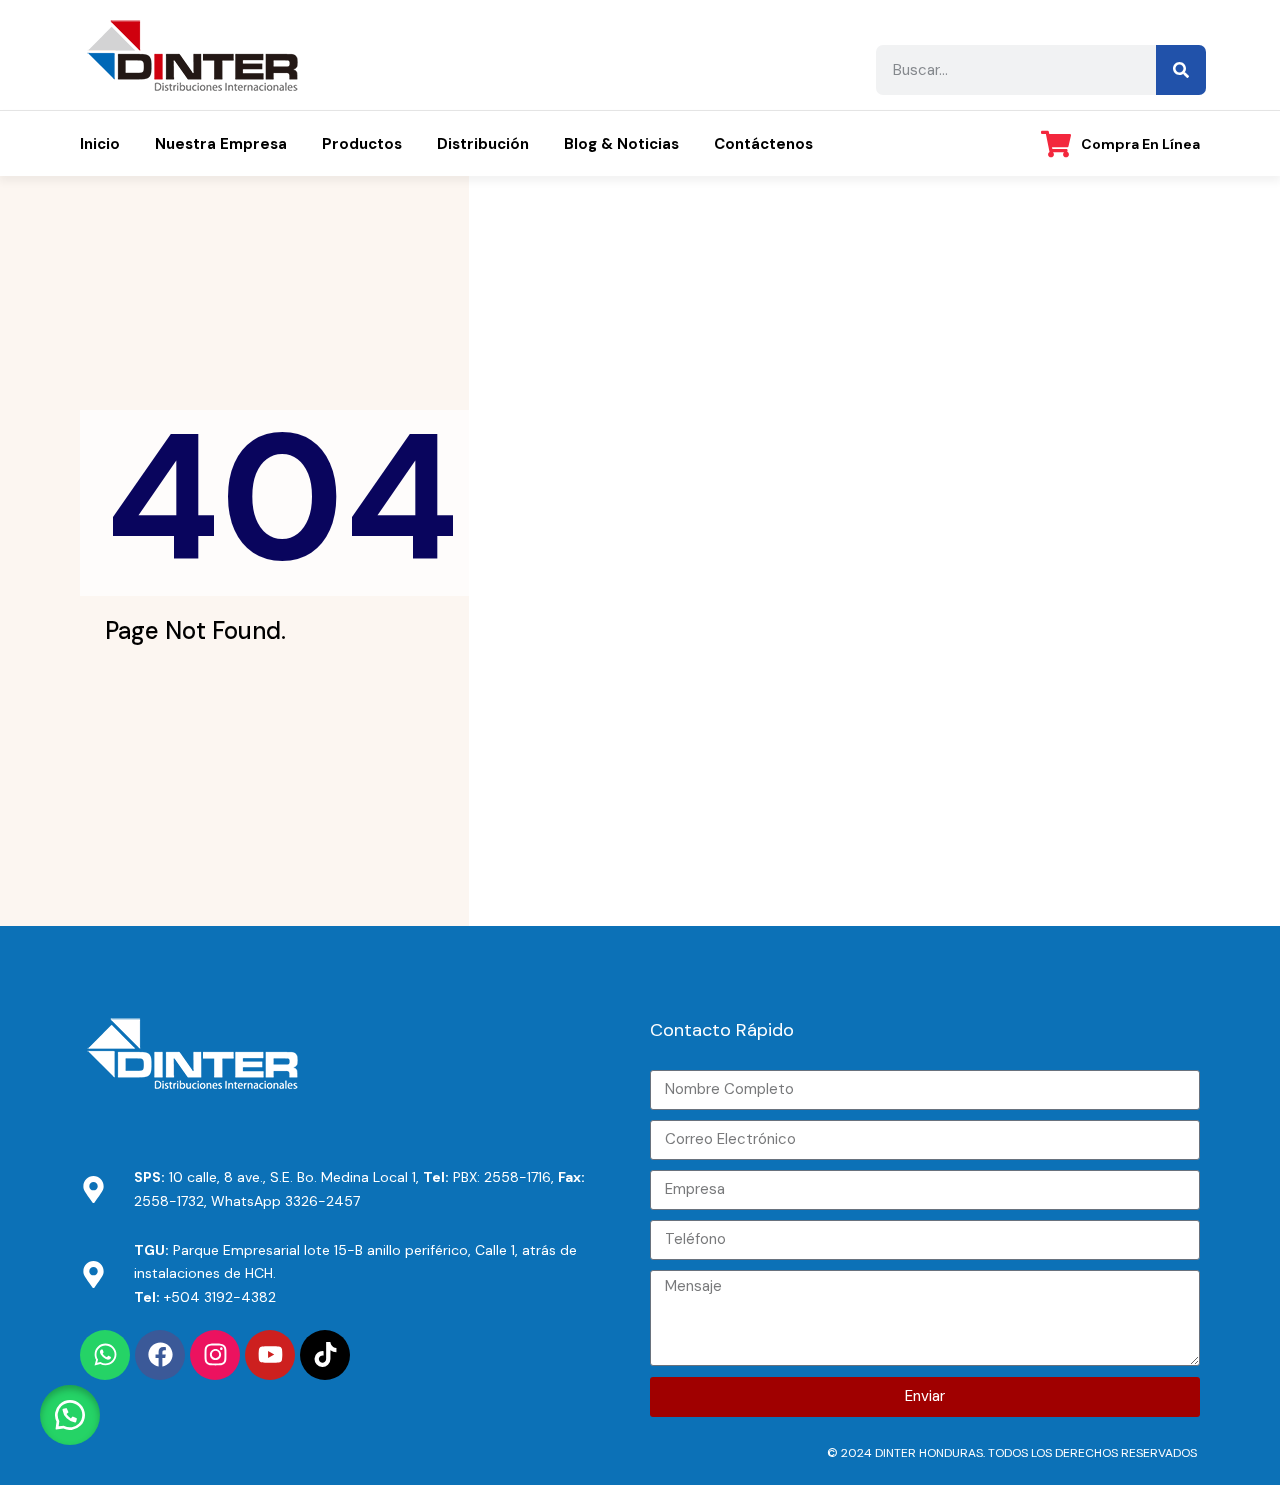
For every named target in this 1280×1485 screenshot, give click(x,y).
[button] (70, 1415)
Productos (362, 144)
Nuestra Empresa (221, 144)
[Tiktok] (325, 1355)
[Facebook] (160, 1355)
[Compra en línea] (1056, 144)
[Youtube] (270, 1355)
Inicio (100, 144)
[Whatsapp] (105, 1355)
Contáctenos (763, 144)
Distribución (483, 144)
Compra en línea (1140, 144)
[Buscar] (1181, 70)
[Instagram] (215, 1355)
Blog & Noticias (621, 144)
